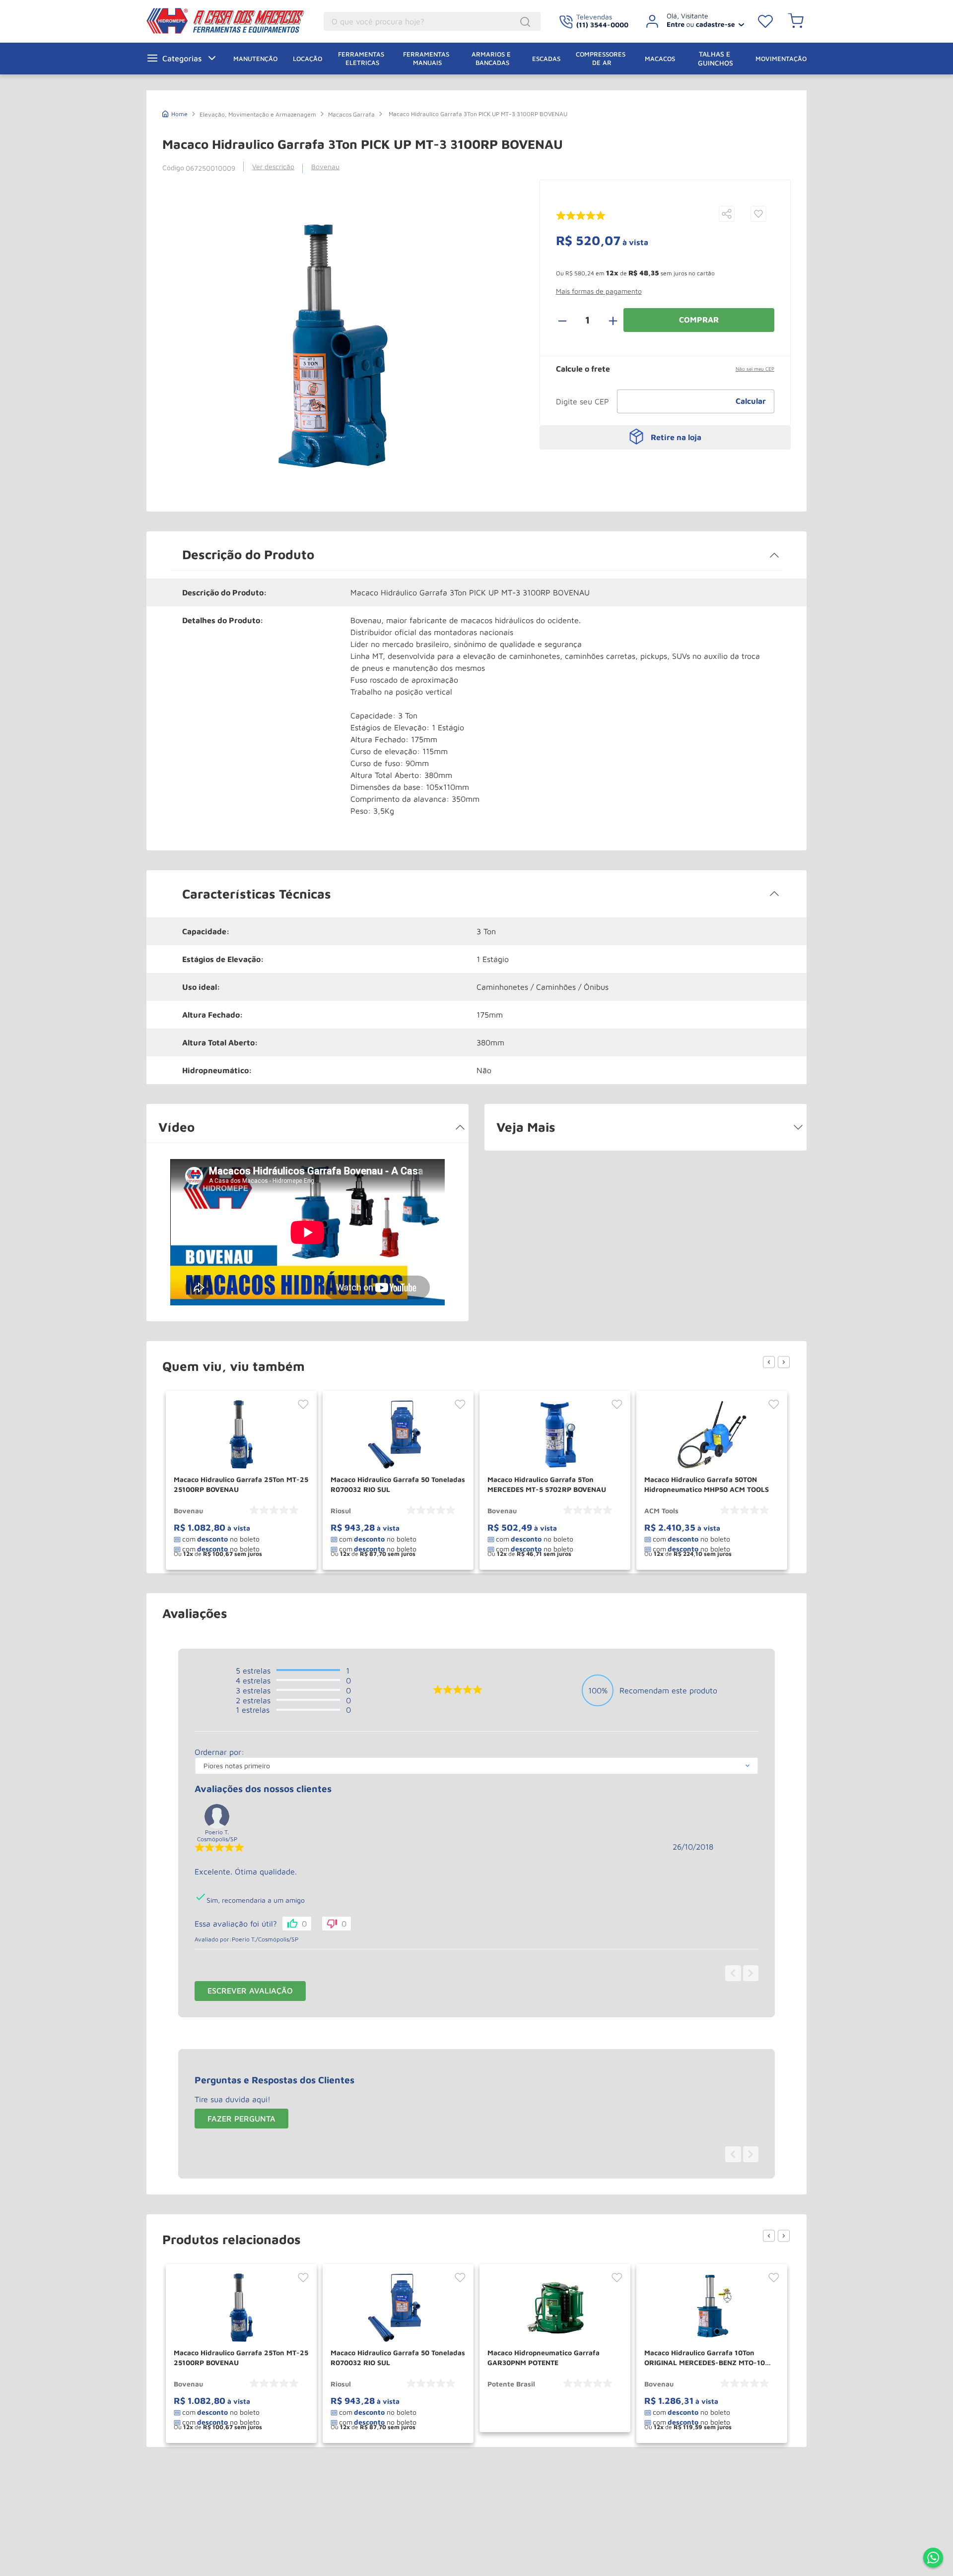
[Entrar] (691, 21)
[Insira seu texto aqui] (933, 2559)
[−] (568, 320)
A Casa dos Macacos (227, 21)
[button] (727, 215)
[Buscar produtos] (527, 22)
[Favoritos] (765, 21)
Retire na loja (676, 437)
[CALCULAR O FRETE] (751, 401)
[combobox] (432, 21)
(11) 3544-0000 (602, 25)
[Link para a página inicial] (175, 113)
